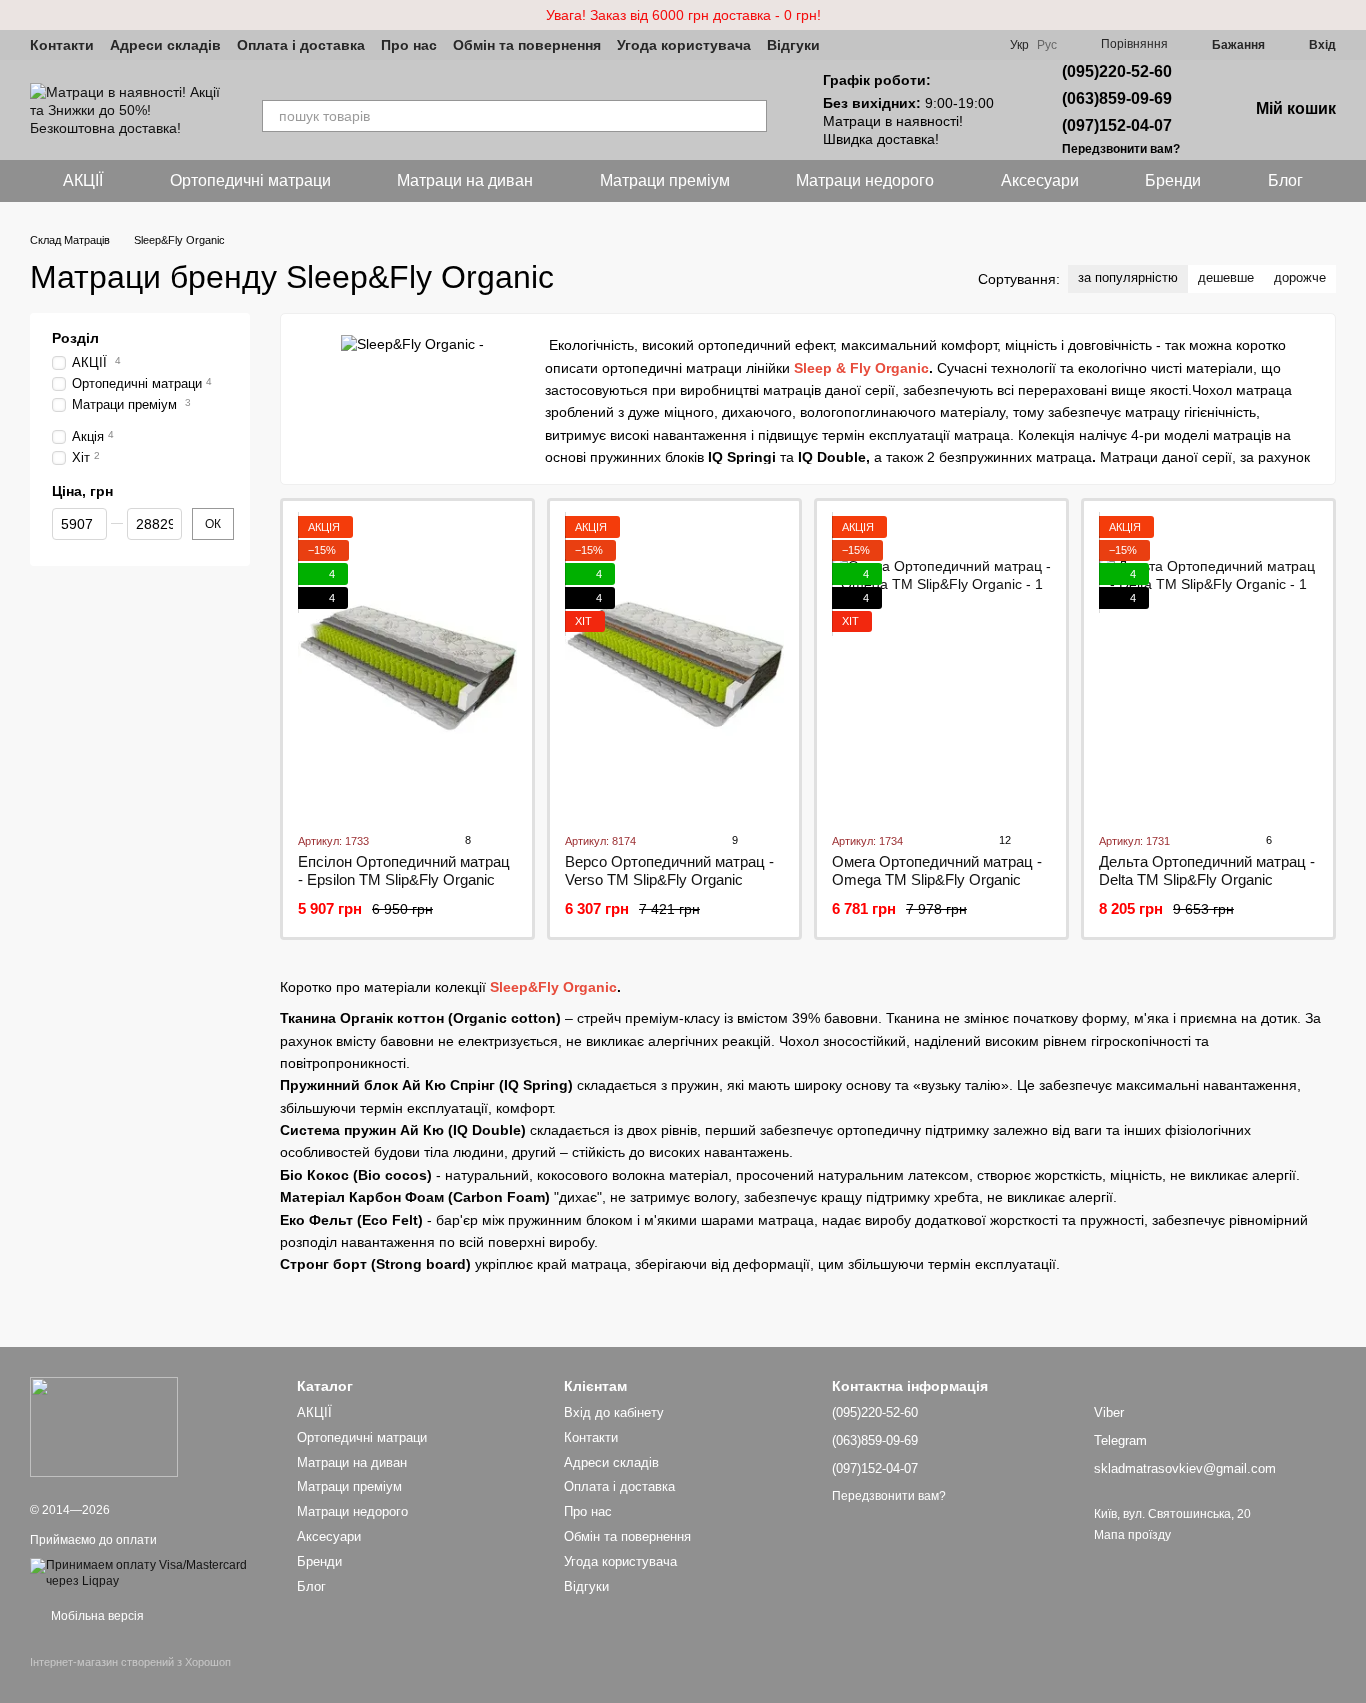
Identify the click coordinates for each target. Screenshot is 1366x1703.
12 (1003, 840)
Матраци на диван (465, 180)
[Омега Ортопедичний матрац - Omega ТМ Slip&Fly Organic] (941, 666)
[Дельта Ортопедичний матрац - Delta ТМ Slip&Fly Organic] (1208, 666)
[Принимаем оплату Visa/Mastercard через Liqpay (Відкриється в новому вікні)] (148, 1573)
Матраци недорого (865, 180)
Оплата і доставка (301, 45)
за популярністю (1128, 277)
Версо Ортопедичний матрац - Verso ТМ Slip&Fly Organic (669, 870)
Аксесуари (1040, 180)
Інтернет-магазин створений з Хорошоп (130, 1662)
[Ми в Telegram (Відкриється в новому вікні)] (872, 45)
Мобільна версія (96, 1616)
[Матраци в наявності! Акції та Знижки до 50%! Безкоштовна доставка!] (104, 1426)
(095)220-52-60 (1117, 71)
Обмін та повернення (527, 45)
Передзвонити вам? (1121, 149)
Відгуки (793, 45)
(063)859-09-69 (1117, 98)
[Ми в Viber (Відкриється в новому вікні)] (848, 45)
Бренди (1173, 180)
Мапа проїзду (1132, 1535)
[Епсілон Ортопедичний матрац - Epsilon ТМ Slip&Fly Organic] (407, 666)
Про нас (409, 45)
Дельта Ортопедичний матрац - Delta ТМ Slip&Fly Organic (1207, 870)
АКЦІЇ (83, 180)
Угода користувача (684, 45)
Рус (1047, 45)
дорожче (1300, 277)
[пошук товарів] (751, 116)
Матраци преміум (665, 180)
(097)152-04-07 (1117, 125)
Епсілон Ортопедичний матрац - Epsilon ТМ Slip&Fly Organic (404, 870)
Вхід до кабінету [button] (614, 1412)
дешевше (1226, 277)
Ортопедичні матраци (250, 180)
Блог (1285, 180)
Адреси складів (165, 45)
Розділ (75, 338)
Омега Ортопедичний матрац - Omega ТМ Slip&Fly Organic (937, 870)
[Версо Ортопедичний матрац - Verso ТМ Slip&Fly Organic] (674, 666)
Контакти (62, 45)
